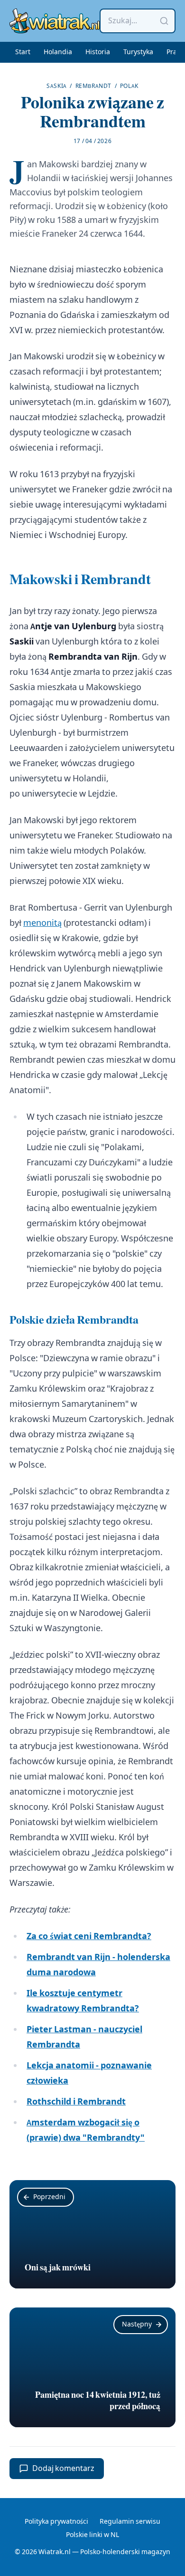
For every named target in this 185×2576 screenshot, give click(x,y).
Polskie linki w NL (92, 2535)
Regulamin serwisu (130, 2522)
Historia (98, 52)
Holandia (58, 52)
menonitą (42, 923)
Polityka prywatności (56, 2522)
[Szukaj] (164, 21)
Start (23, 52)
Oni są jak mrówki (58, 2268)
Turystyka (138, 52)
